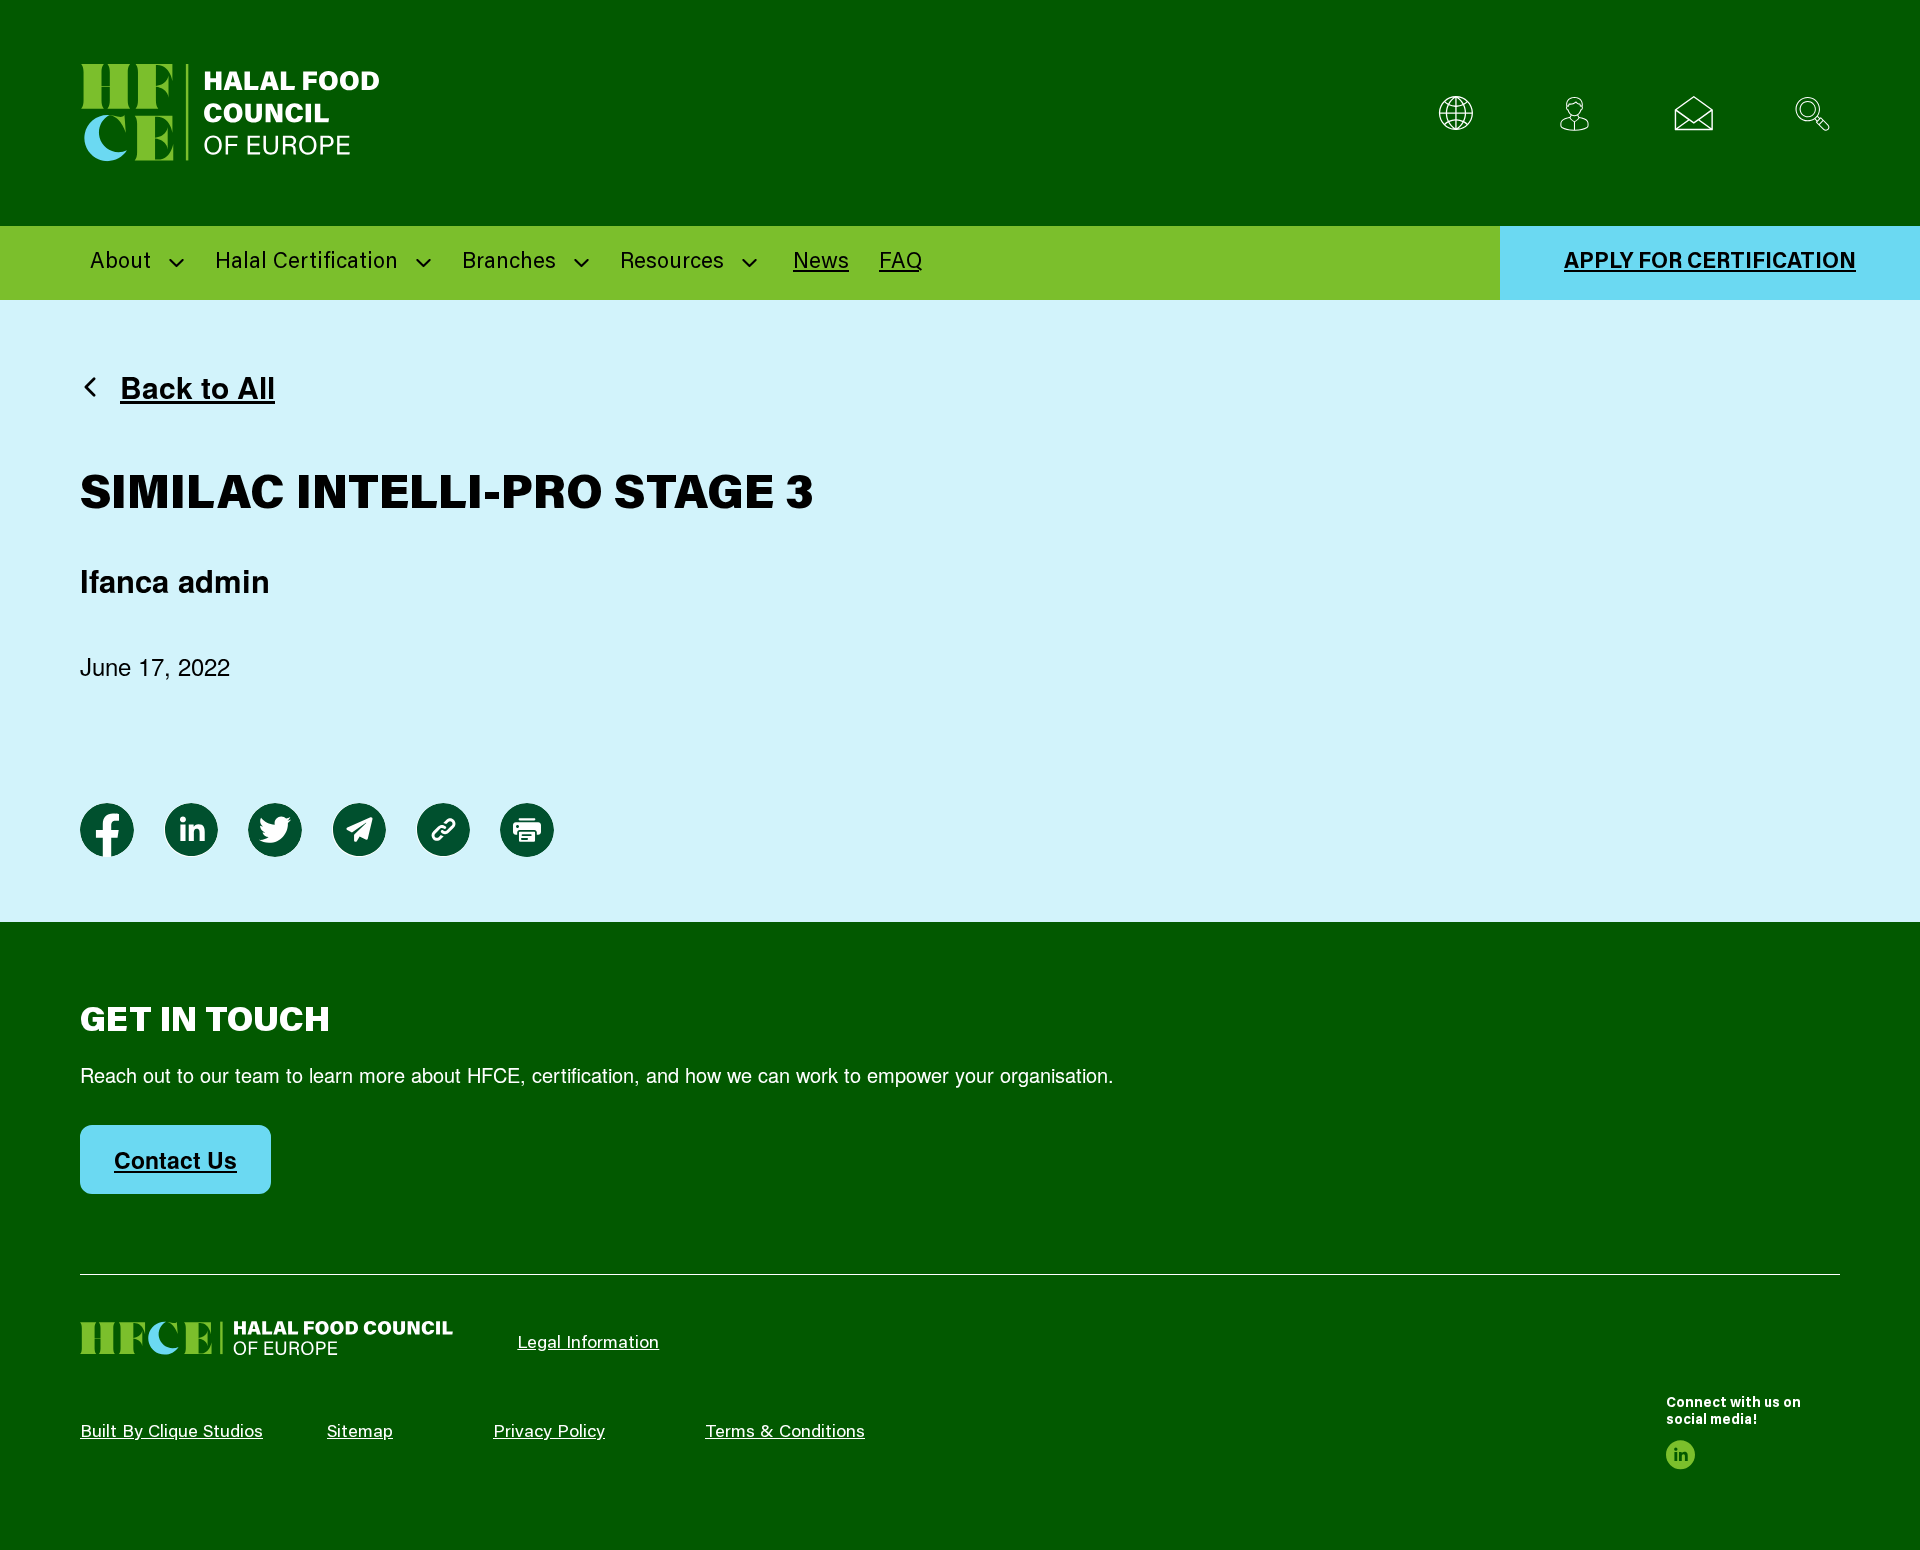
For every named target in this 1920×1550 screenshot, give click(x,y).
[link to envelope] (359, 830)
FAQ (900, 263)
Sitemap (360, 1433)
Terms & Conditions (785, 1433)
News (821, 263)
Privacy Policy (549, 1433)
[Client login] (1574, 113)
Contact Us (175, 1159)
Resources (672, 263)
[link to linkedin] (191, 830)
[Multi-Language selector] (1455, 113)
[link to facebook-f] (107, 830)
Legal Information (588, 1344)
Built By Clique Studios (171, 1433)
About (120, 263)
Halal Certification (306, 263)
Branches (509, 263)
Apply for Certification (1710, 263)
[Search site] (1812, 113)
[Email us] (1693, 113)
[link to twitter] (275, 830)
